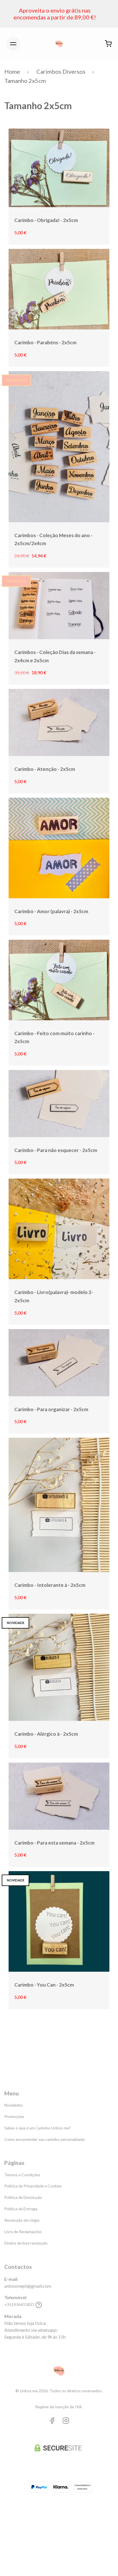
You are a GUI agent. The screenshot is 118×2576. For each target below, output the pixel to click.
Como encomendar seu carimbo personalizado (45, 2139)
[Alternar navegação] (13, 44)
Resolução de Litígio (22, 2220)
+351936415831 (19, 2304)
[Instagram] (66, 2421)
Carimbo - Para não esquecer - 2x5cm (56, 1150)
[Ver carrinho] (108, 44)
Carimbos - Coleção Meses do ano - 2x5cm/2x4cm (53, 539)
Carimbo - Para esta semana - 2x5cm (54, 1843)
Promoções (14, 2116)
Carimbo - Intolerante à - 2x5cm (50, 1585)
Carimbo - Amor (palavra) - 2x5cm (51, 911)
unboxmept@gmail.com (28, 2286)
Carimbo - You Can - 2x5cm (44, 1985)
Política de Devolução (23, 2197)
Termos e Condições (22, 2175)
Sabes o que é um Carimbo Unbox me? (38, 2128)
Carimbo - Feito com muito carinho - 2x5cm (54, 1037)
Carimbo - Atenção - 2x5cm (45, 769)
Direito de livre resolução (26, 2243)
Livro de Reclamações (23, 2232)
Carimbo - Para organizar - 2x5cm (51, 1409)
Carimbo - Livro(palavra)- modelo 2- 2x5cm (54, 1296)
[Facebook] (52, 2421)
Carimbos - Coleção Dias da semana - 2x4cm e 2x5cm (55, 656)
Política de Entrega (21, 2209)
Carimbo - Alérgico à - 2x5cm (46, 1734)
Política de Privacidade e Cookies (33, 2186)
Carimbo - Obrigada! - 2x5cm (46, 220)
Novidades (14, 2105)
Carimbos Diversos (61, 71)
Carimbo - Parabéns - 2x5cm (45, 342)
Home (12, 71)
